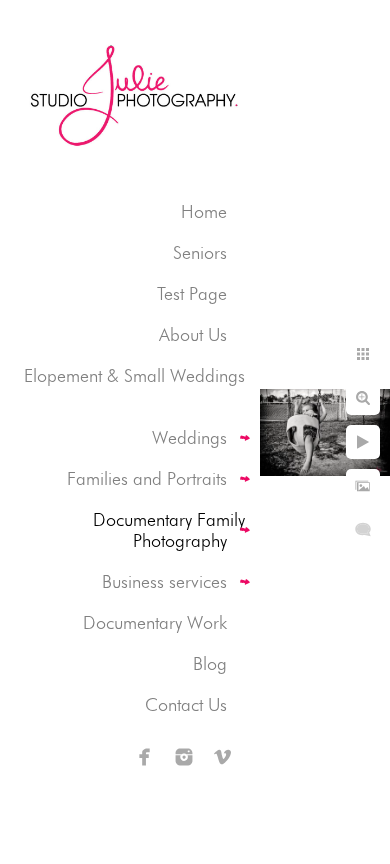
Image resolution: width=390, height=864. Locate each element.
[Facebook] (145, 757)
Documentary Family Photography (169, 530)
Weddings (189, 437)
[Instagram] (184, 757)
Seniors (200, 252)
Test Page (192, 293)
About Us (193, 334)
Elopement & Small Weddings (134, 375)
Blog (210, 663)
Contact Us (186, 704)
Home (204, 211)
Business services (164, 581)
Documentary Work (155, 622)
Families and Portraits (147, 478)
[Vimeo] (223, 757)
